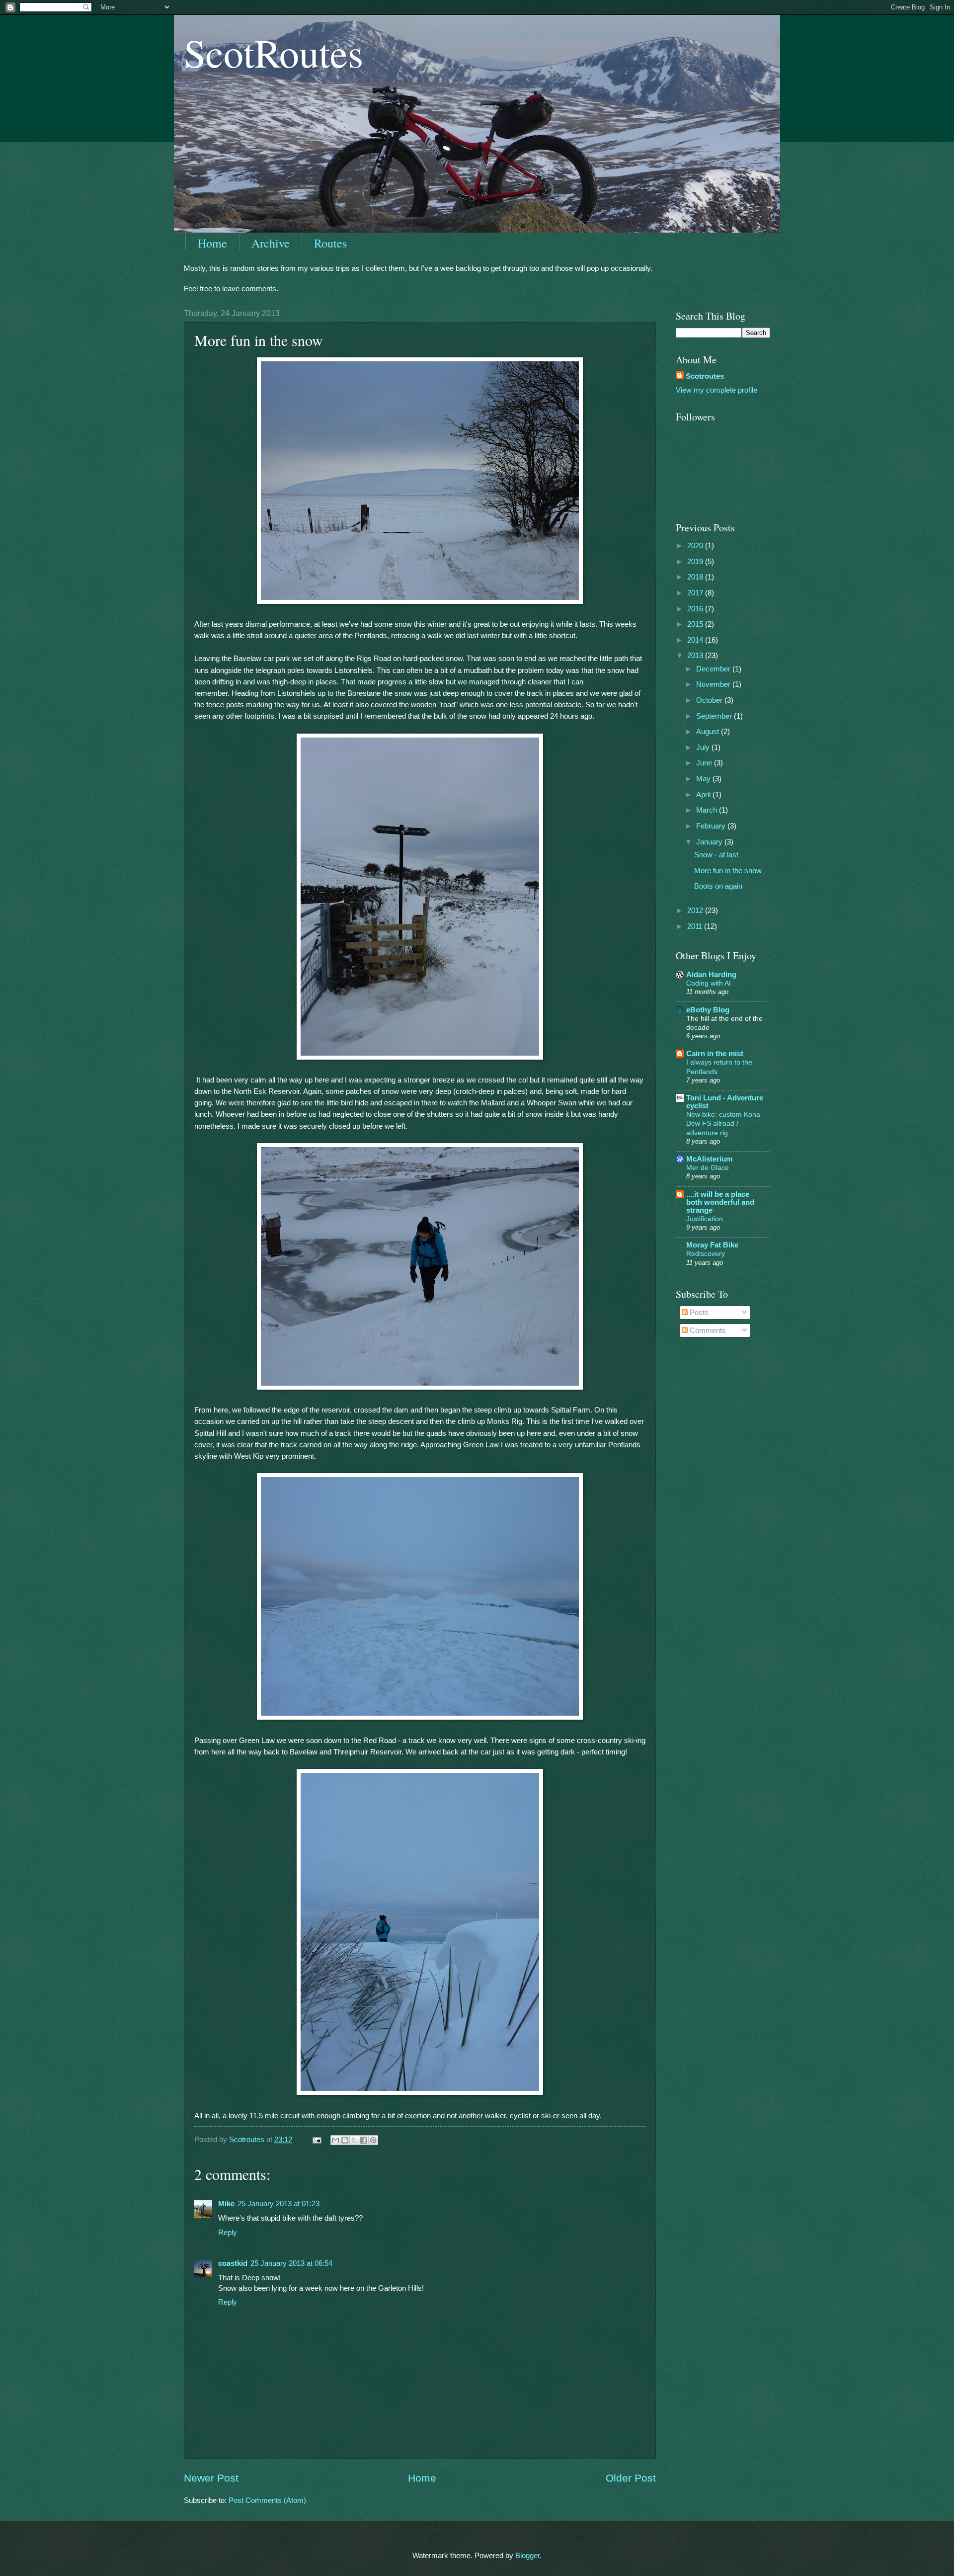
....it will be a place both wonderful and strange (720, 1202)
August (709, 732)
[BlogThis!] (345, 2140)
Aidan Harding (711, 975)
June (705, 763)
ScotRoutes (274, 52)
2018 (696, 577)
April (704, 795)
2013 (696, 656)
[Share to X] (354, 2140)
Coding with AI (709, 983)
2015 (696, 624)
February (712, 826)
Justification (705, 1219)
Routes (330, 243)
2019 (696, 562)
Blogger (527, 2556)
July (704, 748)
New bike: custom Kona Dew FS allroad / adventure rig (723, 1123)
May (704, 779)
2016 (696, 609)
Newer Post (211, 2478)
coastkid (233, 2263)
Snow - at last (716, 855)
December (714, 669)
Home (212, 243)
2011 (696, 926)
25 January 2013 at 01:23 (278, 2204)
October (710, 700)
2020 (696, 546)
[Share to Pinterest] (373, 2140)
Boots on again (718, 886)
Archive (271, 243)
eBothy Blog (708, 1010)
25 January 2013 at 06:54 (291, 2263)
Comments (707, 1330)
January (710, 842)
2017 (696, 593)
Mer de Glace (708, 1167)
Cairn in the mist (715, 1054)
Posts (698, 1313)
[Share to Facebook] (364, 2140)
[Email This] (335, 2140)
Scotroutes (705, 376)
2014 (696, 640)
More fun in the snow (728, 871)
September (715, 716)
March (708, 810)
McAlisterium (709, 1159)
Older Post (631, 2478)
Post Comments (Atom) (267, 2500)
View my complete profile (716, 390)
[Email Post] (316, 2140)
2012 (696, 911)
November (714, 684)
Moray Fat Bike (712, 1245)
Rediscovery (706, 1253)
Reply (228, 2233)
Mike (226, 2204)
